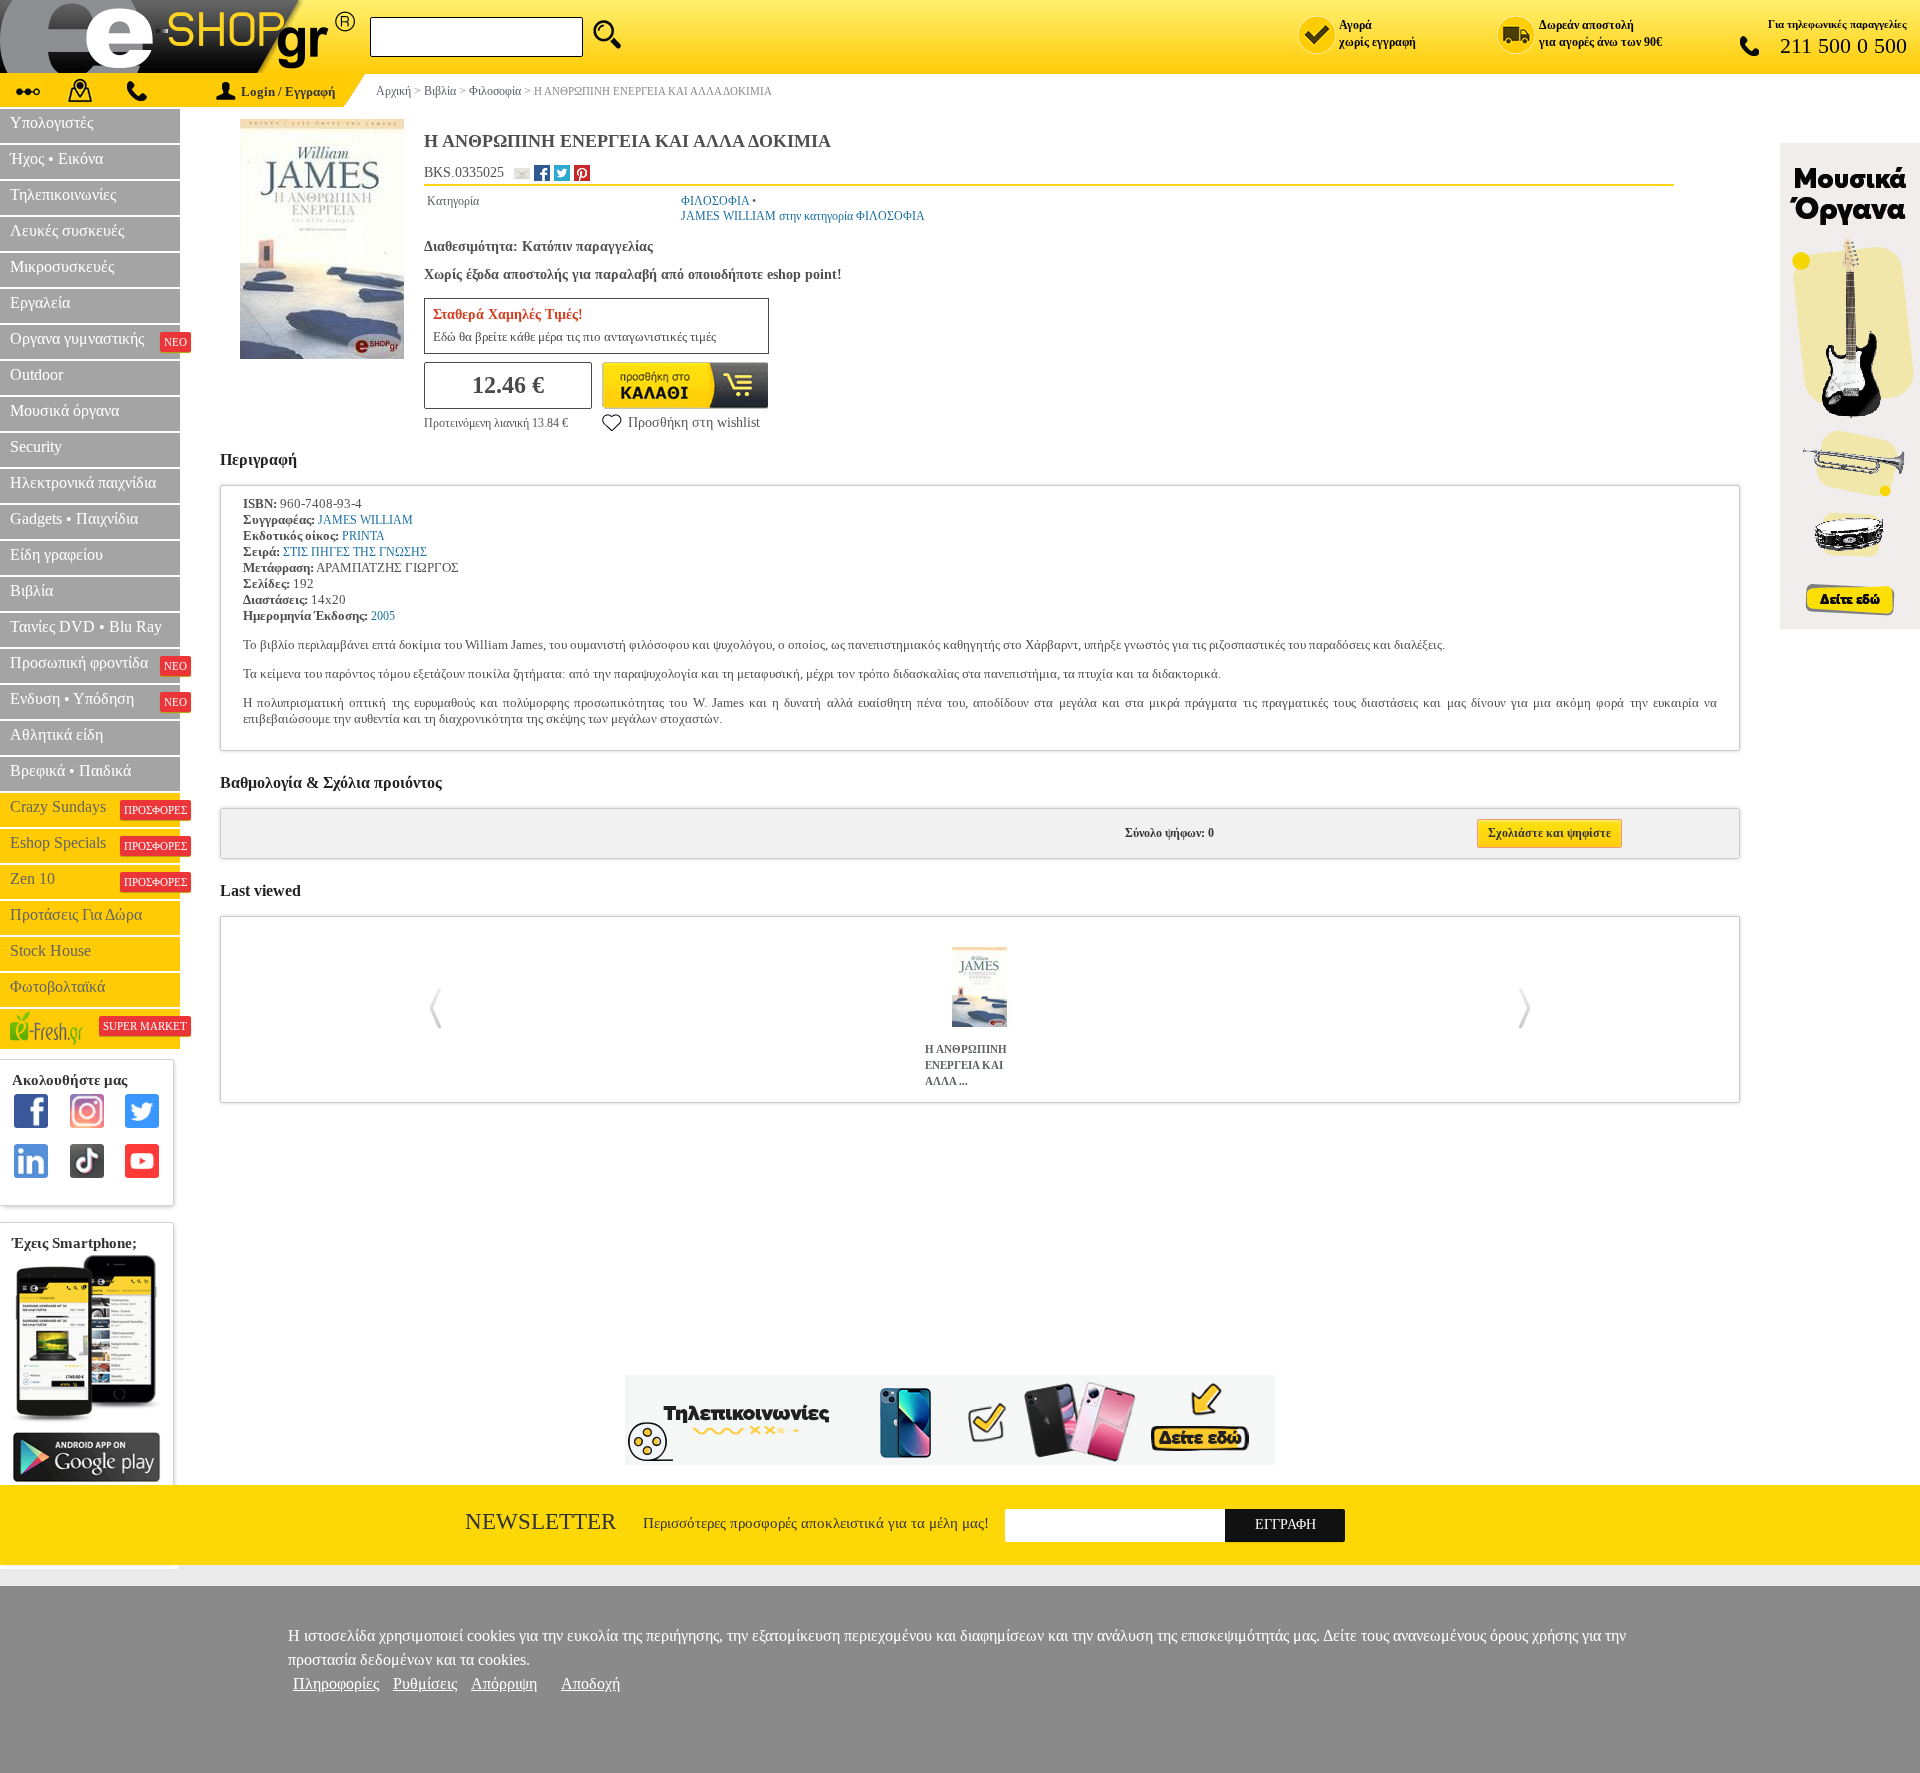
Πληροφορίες (336, 1683)
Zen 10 (95, 879)
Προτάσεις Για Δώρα (76, 914)
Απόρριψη (504, 1683)
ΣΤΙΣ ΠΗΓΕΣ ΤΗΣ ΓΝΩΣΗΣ (355, 552)
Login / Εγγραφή (288, 91)
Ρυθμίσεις (425, 1683)
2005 (383, 616)
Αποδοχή (590, 1683)
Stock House (50, 950)
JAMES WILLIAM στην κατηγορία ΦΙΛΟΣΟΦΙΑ (803, 216)
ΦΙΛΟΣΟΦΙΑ (715, 201)
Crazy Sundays (95, 807)
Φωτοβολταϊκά (57, 986)
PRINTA (363, 536)
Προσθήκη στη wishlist (694, 422)
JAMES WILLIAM (365, 520)
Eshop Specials (95, 843)
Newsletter (540, 1521)
